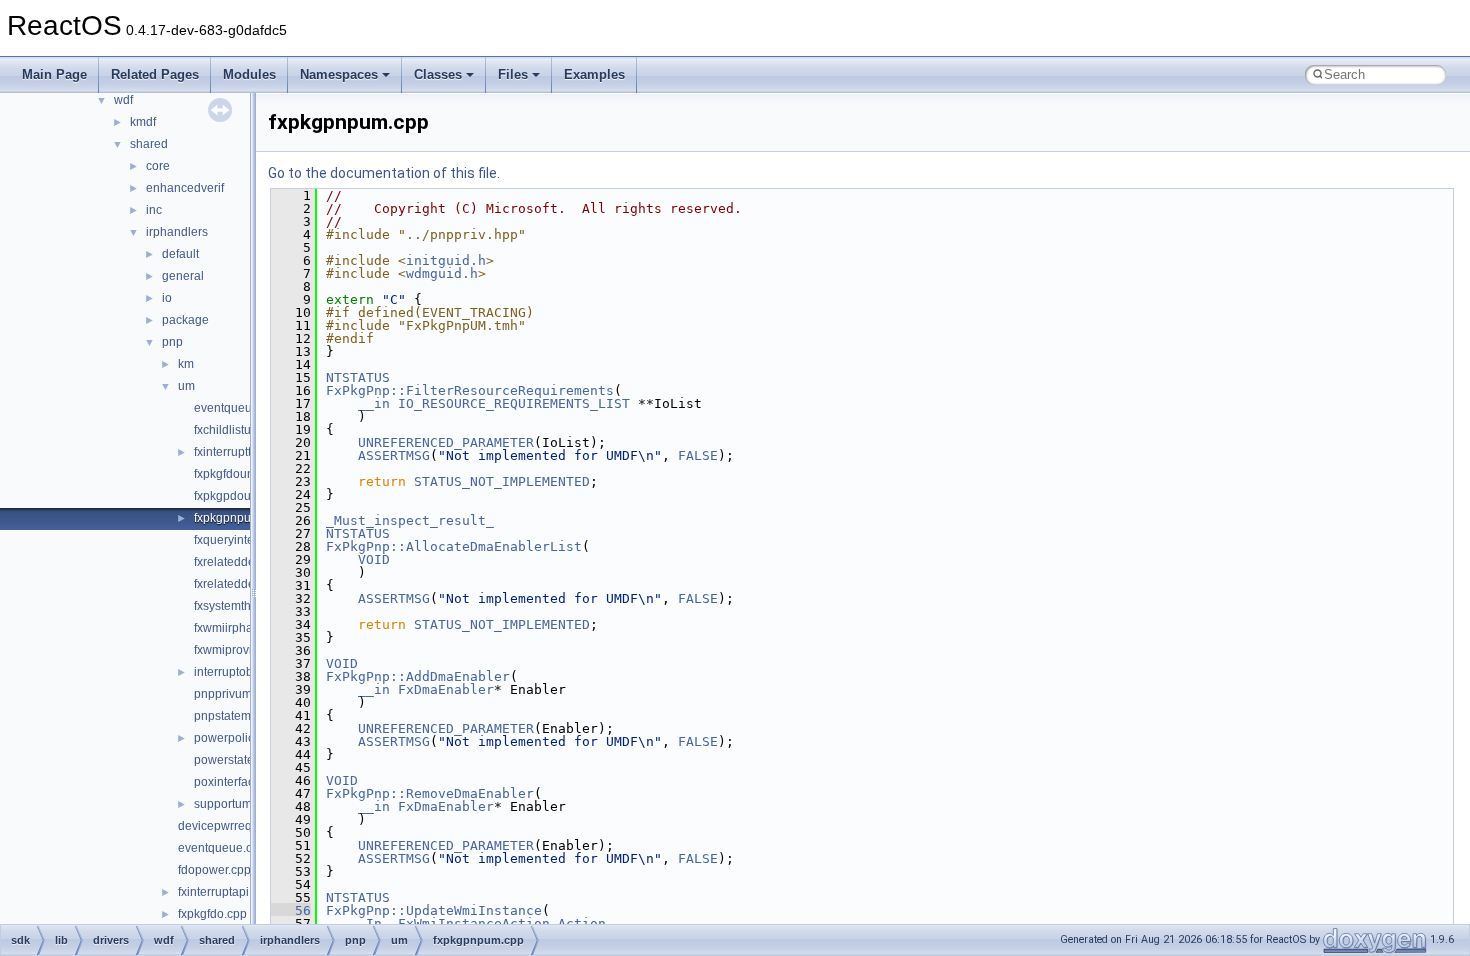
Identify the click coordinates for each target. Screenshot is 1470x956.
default (180, 254)
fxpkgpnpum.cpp (239, 518)
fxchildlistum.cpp (239, 430)
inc (154, 210)
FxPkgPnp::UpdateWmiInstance (434, 910)
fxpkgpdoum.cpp (239, 496)
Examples (594, 74)
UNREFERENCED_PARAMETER (446, 442)
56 (291, 910)
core (158, 166)
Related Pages (155, 74)
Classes (438, 74)
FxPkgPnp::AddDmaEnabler (418, 676)
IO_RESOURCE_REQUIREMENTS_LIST (514, 403)
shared (149, 144)
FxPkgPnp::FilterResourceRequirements (470, 390)
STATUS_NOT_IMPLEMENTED (502, 481)
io (167, 298)
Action (582, 923)
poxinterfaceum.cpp (247, 782)
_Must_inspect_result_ (410, 520)
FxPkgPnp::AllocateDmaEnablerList (454, 546)
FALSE (698, 455)
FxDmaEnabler (446, 689)
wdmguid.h (442, 273)
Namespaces (339, 74)
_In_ (374, 923)
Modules (249, 74)
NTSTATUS (358, 377)
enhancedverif (185, 188)
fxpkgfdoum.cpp (237, 474)
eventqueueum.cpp (246, 408)
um (186, 386)
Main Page (54, 74)
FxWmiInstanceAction (474, 923)
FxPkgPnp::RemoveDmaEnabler (430, 793)
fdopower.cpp (214, 870)
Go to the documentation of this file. (384, 173)
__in (374, 403)
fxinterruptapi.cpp (225, 892)
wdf (123, 100)
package (185, 320)
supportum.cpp (234, 804)
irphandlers (177, 232)
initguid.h (446, 260)
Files (513, 74)
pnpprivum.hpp (235, 694)
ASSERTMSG (394, 455)
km (186, 364)
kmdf (143, 122)
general (183, 276)
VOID (374, 559)
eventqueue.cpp (222, 848)
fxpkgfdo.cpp (212, 914)
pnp (172, 342)
